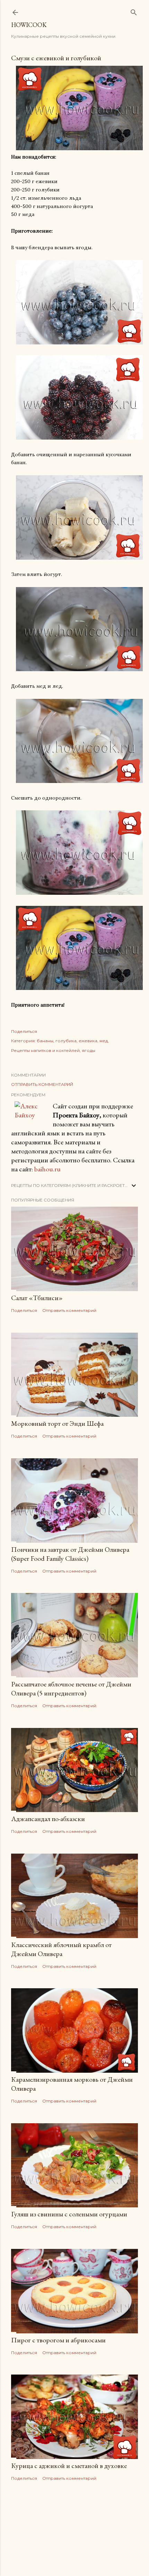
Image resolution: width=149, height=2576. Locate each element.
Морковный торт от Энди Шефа (57, 1423)
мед (104, 1041)
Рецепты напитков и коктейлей (45, 1050)
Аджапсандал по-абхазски (48, 1819)
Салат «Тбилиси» (37, 1298)
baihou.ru (47, 1169)
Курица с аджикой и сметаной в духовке (69, 2466)
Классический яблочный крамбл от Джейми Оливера (61, 1949)
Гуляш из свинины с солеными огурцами (69, 2214)
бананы (45, 1041)
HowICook (29, 25)
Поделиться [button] (24, 1031)
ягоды (89, 1050)
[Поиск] (134, 11)
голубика (66, 1041)
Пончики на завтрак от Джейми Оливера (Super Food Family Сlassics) (70, 1554)
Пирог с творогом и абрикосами (58, 2340)
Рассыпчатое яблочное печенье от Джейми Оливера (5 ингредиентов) (71, 1688)
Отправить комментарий (42, 1084)
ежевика (88, 1041)
